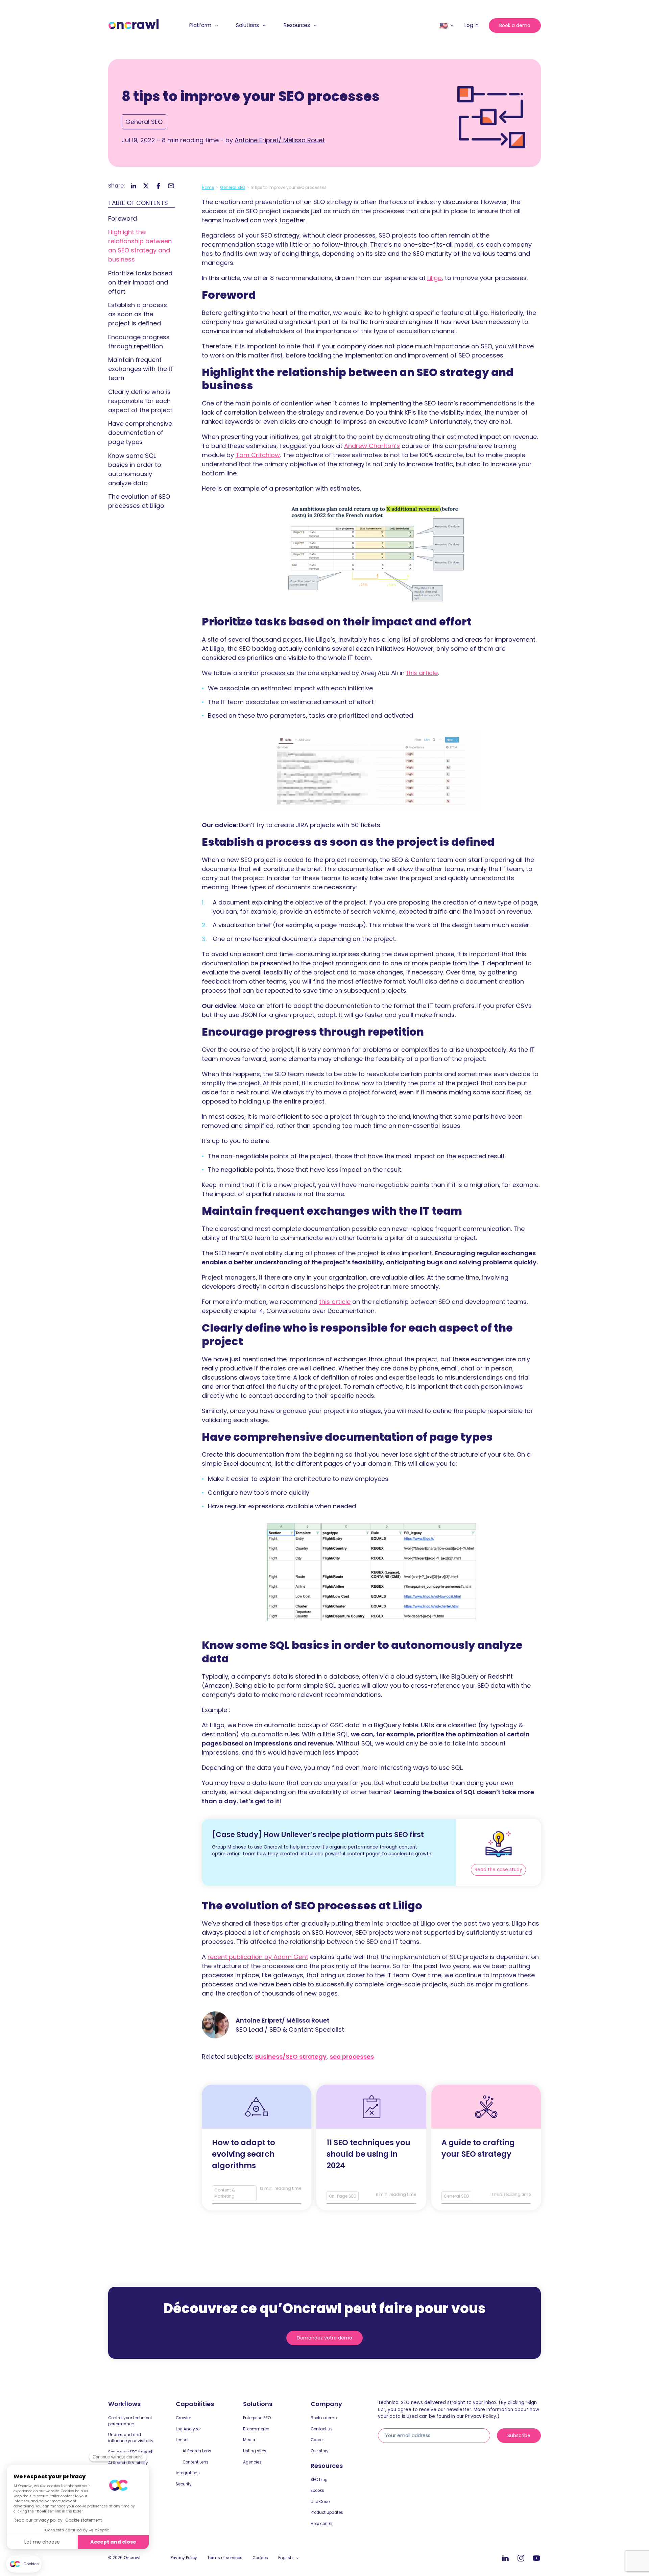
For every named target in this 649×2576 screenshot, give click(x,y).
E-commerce (256, 2429)
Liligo (435, 278)
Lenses (183, 2440)
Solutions (247, 25)
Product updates (327, 2512)
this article (422, 673)
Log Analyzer (188, 2429)
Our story (320, 2451)
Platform (200, 25)
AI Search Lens (197, 2451)
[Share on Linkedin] (134, 186)
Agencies (252, 2462)
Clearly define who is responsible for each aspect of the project (140, 401)
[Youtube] (536, 2558)
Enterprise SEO (257, 2418)
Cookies (260, 2558)
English (285, 2558)
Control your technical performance (130, 2421)
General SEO (144, 122)
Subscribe (519, 2435)
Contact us (322, 2429)
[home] (134, 24)
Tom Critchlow (258, 455)
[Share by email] (171, 186)
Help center (322, 2524)
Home (208, 187)
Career (317, 2440)
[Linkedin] (505, 2558)
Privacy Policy (184, 2558)
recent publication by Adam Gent (258, 1957)
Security (184, 2484)
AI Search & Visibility (128, 2463)
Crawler (183, 2418)
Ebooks (317, 2491)
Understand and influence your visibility (131, 2438)
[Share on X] (146, 186)
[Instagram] (521, 2558)
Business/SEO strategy (291, 2057)
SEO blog (319, 2480)
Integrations (188, 2473)
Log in (472, 25)
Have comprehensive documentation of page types (140, 433)
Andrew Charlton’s (372, 446)
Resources (297, 25)
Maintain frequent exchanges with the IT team (141, 369)
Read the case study (498, 1870)
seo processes (352, 2057)
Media (249, 2440)
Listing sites (255, 2451)
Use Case (320, 2502)
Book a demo (515, 25)
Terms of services (225, 2558)
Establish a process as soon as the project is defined (138, 314)
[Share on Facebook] (159, 186)
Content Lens (196, 2462)
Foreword (123, 218)
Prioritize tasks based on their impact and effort (140, 282)
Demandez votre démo (324, 2338)
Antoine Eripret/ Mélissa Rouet (280, 140)
